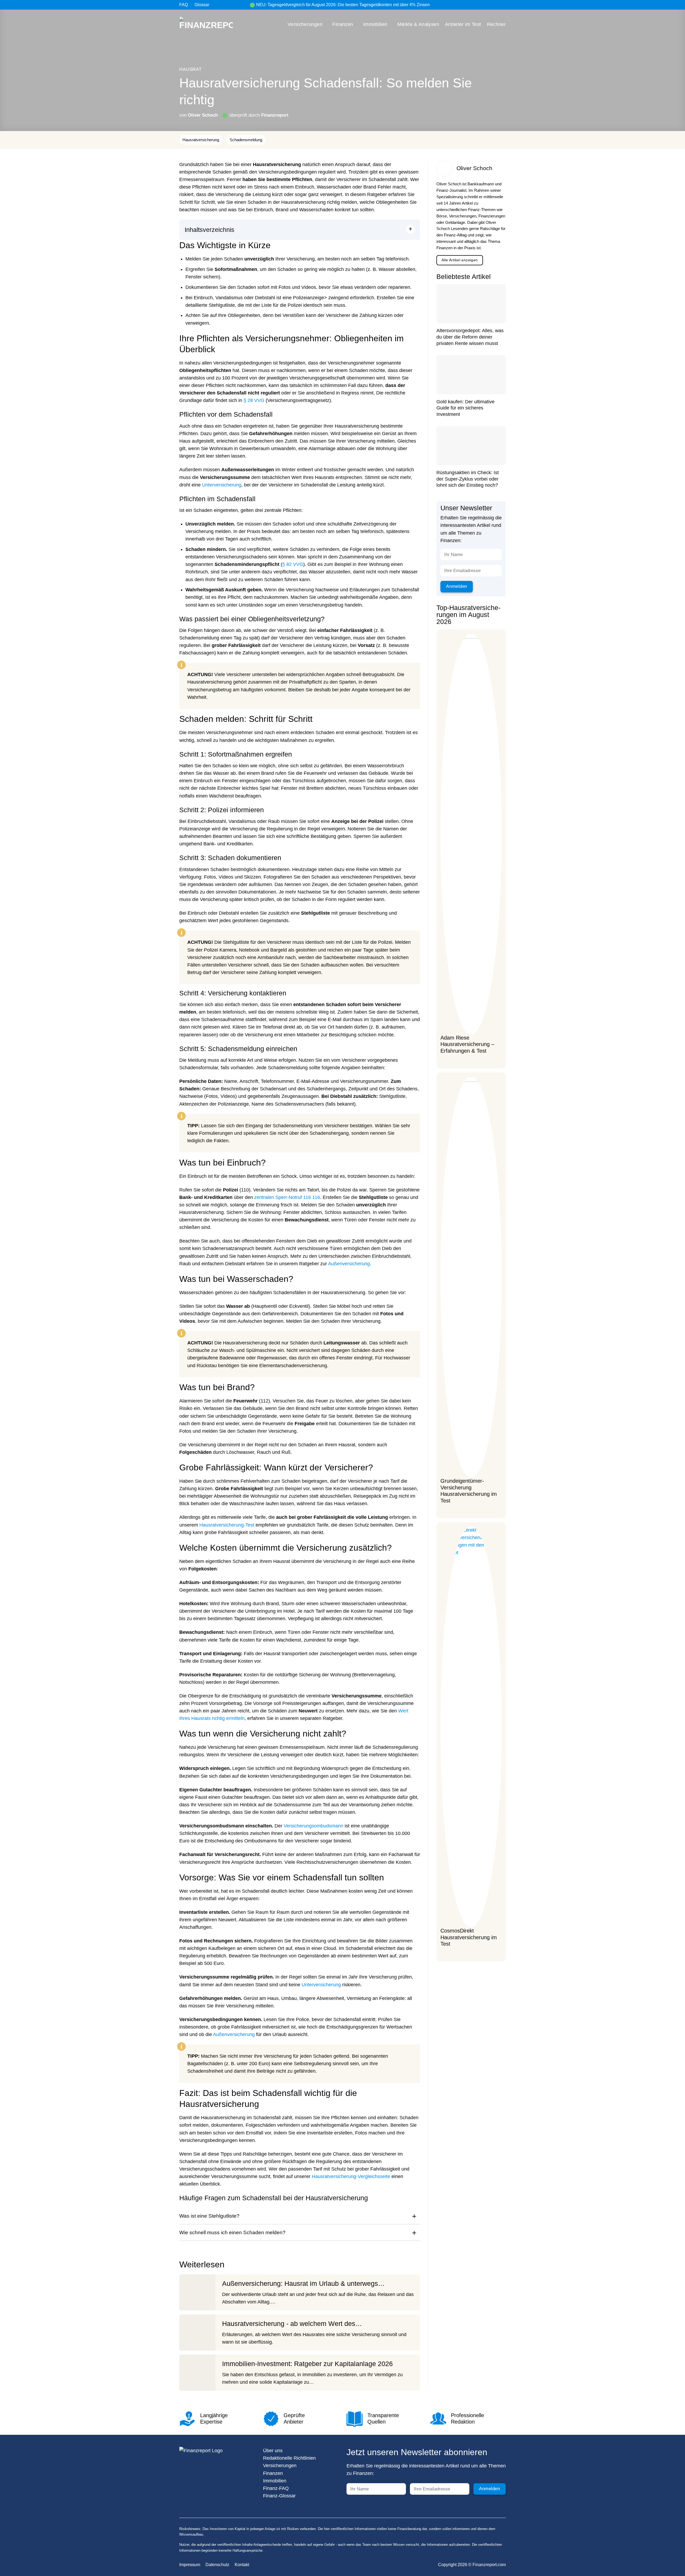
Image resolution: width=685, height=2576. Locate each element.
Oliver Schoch (203, 115)
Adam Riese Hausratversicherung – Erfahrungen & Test (467, 1044)
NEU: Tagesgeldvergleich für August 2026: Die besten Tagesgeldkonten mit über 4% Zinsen (343, 5)
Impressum (190, 2565)
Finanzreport (275, 115)
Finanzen (343, 24)
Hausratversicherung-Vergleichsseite (351, 2176)
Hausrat (191, 69)
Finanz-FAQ (276, 2488)
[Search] (504, 5)
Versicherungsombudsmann (313, 1826)
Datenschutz (217, 2565)
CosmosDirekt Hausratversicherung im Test (469, 1937)
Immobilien (375, 24)
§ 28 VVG (254, 400)
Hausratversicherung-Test (227, 1525)
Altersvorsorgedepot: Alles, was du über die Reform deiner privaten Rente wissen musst (470, 337)
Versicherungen (305, 24)
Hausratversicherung (201, 140)
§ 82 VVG (293, 564)
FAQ (184, 5)
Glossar (202, 5)
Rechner (496, 24)
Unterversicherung (222, 485)
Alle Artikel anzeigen (460, 260)
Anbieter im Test (463, 24)
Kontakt (242, 2565)
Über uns (273, 2451)
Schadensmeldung (246, 140)
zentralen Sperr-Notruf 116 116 (287, 1197)
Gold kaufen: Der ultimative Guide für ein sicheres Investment (465, 408)
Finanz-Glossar (279, 2496)
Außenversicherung (349, 1264)
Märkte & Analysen (418, 24)
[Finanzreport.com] (206, 24)
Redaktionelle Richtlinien (289, 2458)
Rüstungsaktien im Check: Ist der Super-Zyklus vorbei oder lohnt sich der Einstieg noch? (468, 479)
